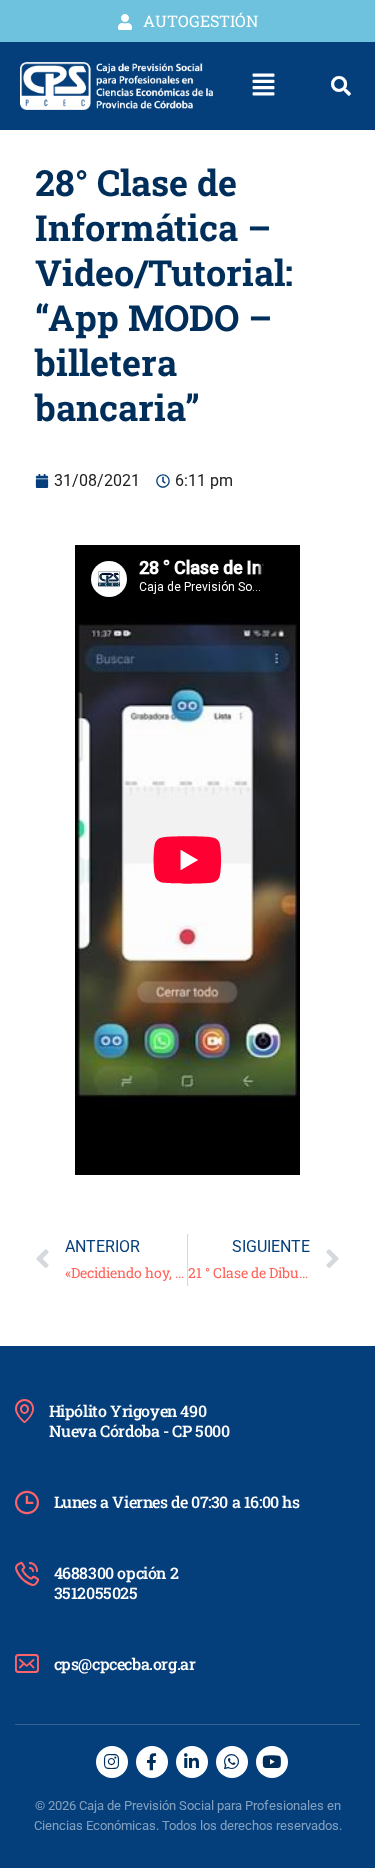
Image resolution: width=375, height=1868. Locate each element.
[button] (264, 86)
